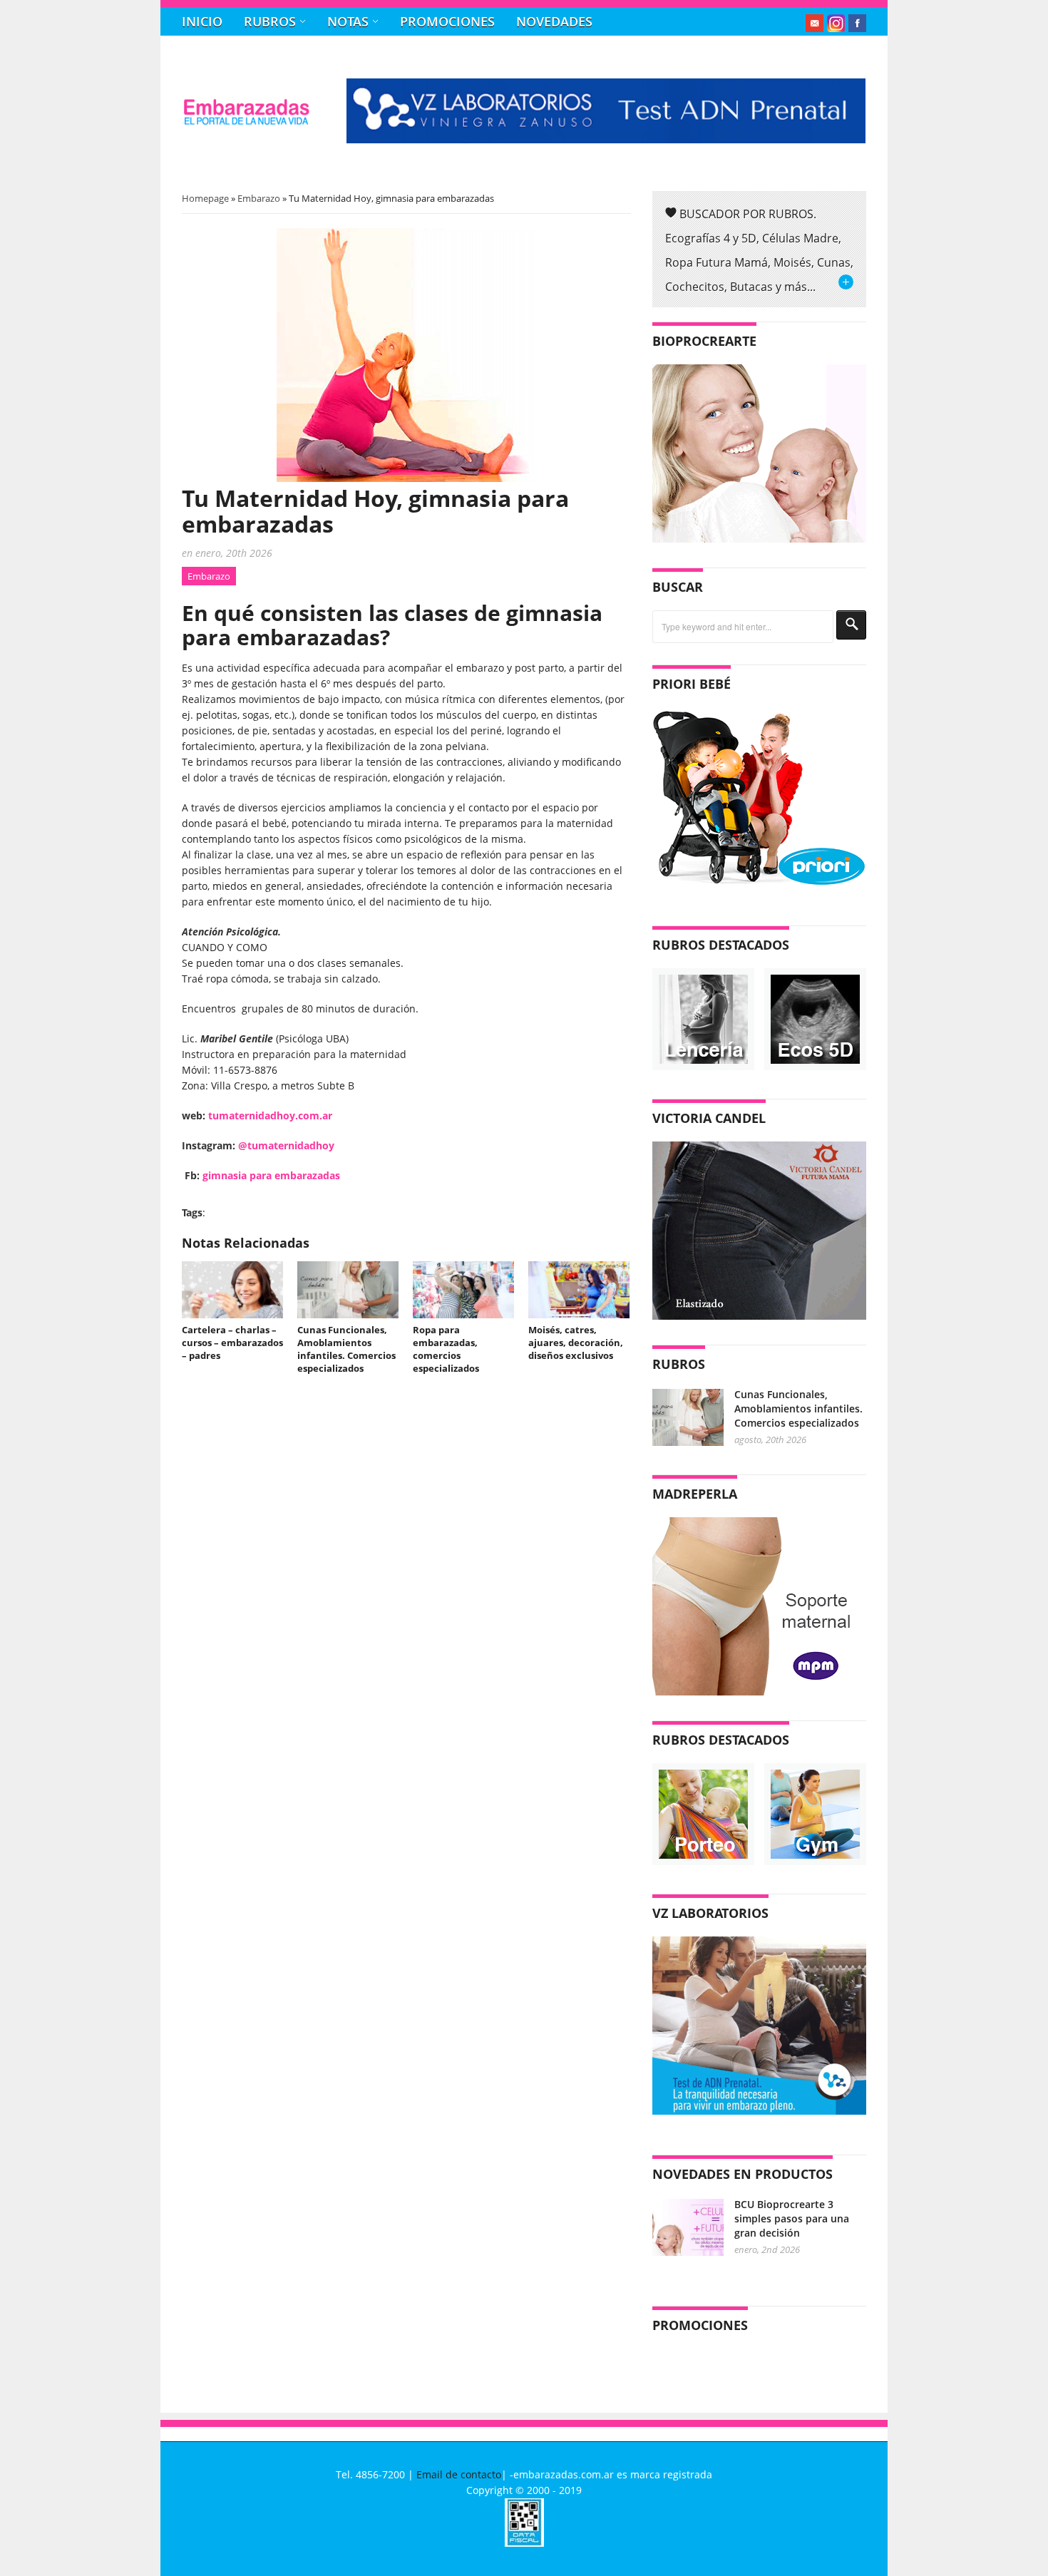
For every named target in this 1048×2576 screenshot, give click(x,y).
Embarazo (259, 198)
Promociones (447, 21)
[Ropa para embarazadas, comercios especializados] (463, 1290)
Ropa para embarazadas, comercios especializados (446, 1349)
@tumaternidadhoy (286, 1145)
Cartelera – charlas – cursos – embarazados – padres (232, 1343)
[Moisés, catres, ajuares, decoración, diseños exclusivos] (579, 1290)
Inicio (202, 21)
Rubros (270, 21)
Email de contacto (459, 2474)
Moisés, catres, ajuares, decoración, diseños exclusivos (576, 1343)
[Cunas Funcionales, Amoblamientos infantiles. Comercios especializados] (348, 1290)
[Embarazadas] (246, 122)
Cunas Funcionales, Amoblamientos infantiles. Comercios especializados (346, 1349)
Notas (348, 21)
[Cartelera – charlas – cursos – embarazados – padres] (232, 1290)
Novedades (554, 21)
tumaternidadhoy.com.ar (270, 1115)
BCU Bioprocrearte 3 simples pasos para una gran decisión (792, 2218)
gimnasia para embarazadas (261, 1175)
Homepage (205, 198)
